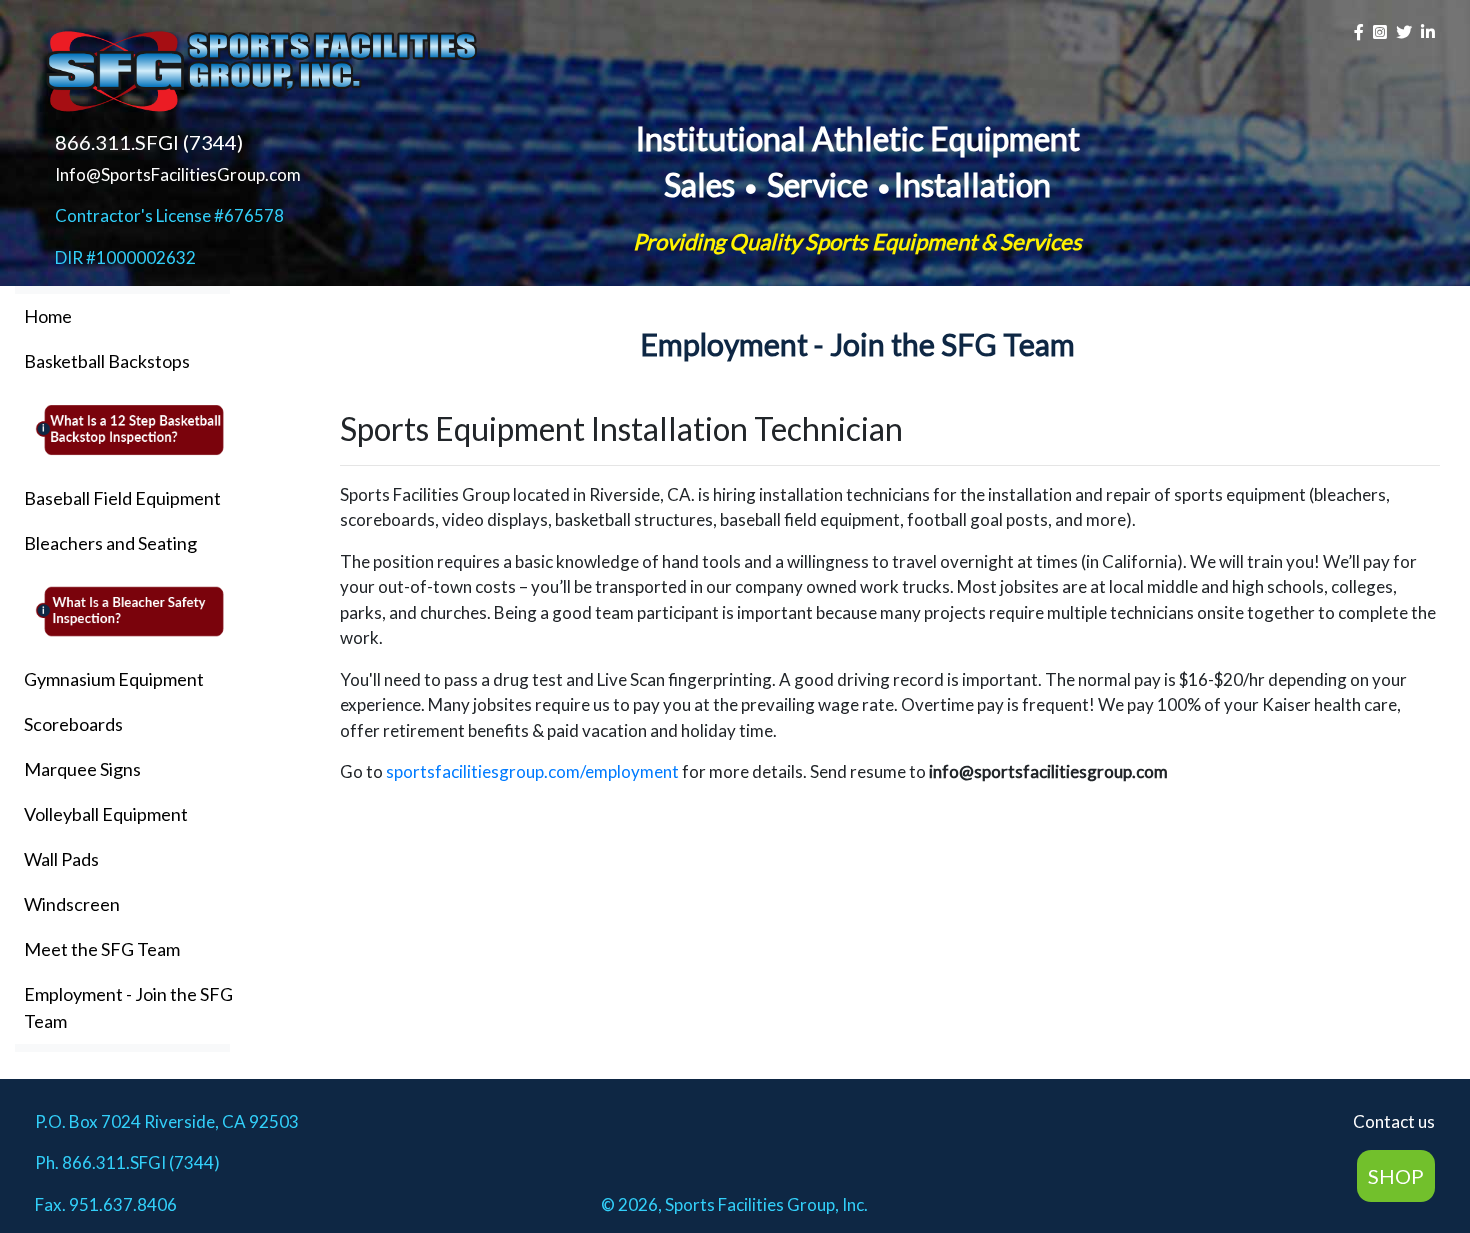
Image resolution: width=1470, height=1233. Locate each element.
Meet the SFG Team (102, 949)
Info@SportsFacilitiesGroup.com (178, 174)
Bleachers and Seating (110, 543)
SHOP (1396, 1176)
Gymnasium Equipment (114, 679)
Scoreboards (73, 724)
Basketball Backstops (107, 361)
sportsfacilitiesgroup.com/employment (532, 771)
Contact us (1394, 1121)
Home (48, 316)
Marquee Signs (82, 769)
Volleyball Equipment (106, 814)
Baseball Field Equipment (122, 498)
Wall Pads (61, 859)
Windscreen (72, 904)
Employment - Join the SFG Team (128, 1007)
